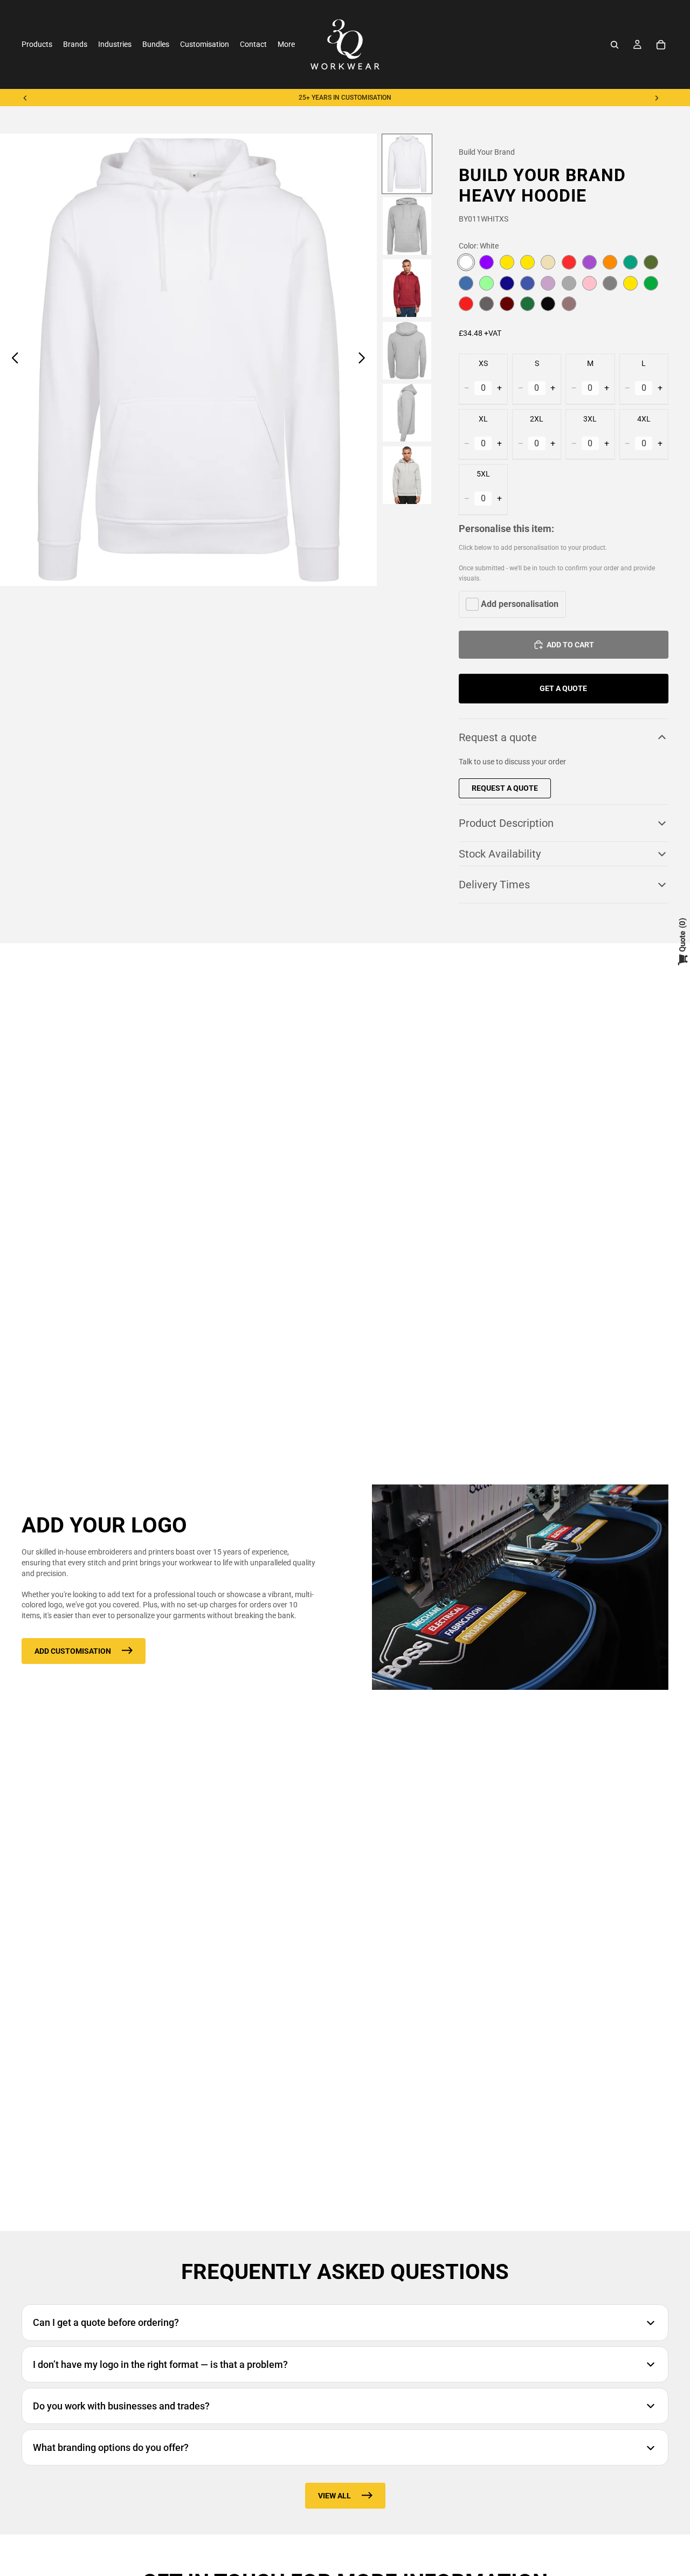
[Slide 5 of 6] (407, 413)
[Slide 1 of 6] (407, 164)
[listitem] (286, 44)
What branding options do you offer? (111, 2447)
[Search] (615, 45)
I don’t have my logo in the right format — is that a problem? (160, 2364)
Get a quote (563, 688)
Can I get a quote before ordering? (106, 2322)
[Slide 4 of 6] (407, 351)
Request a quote (498, 737)
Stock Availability (500, 854)
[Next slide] (657, 98)
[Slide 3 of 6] (407, 288)
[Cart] (661, 45)
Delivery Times (494, 885)
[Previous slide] (25, 98)
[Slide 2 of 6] (407, 226)
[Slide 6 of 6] (407, 475)
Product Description (506, 823)
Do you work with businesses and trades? (121, 2406)
